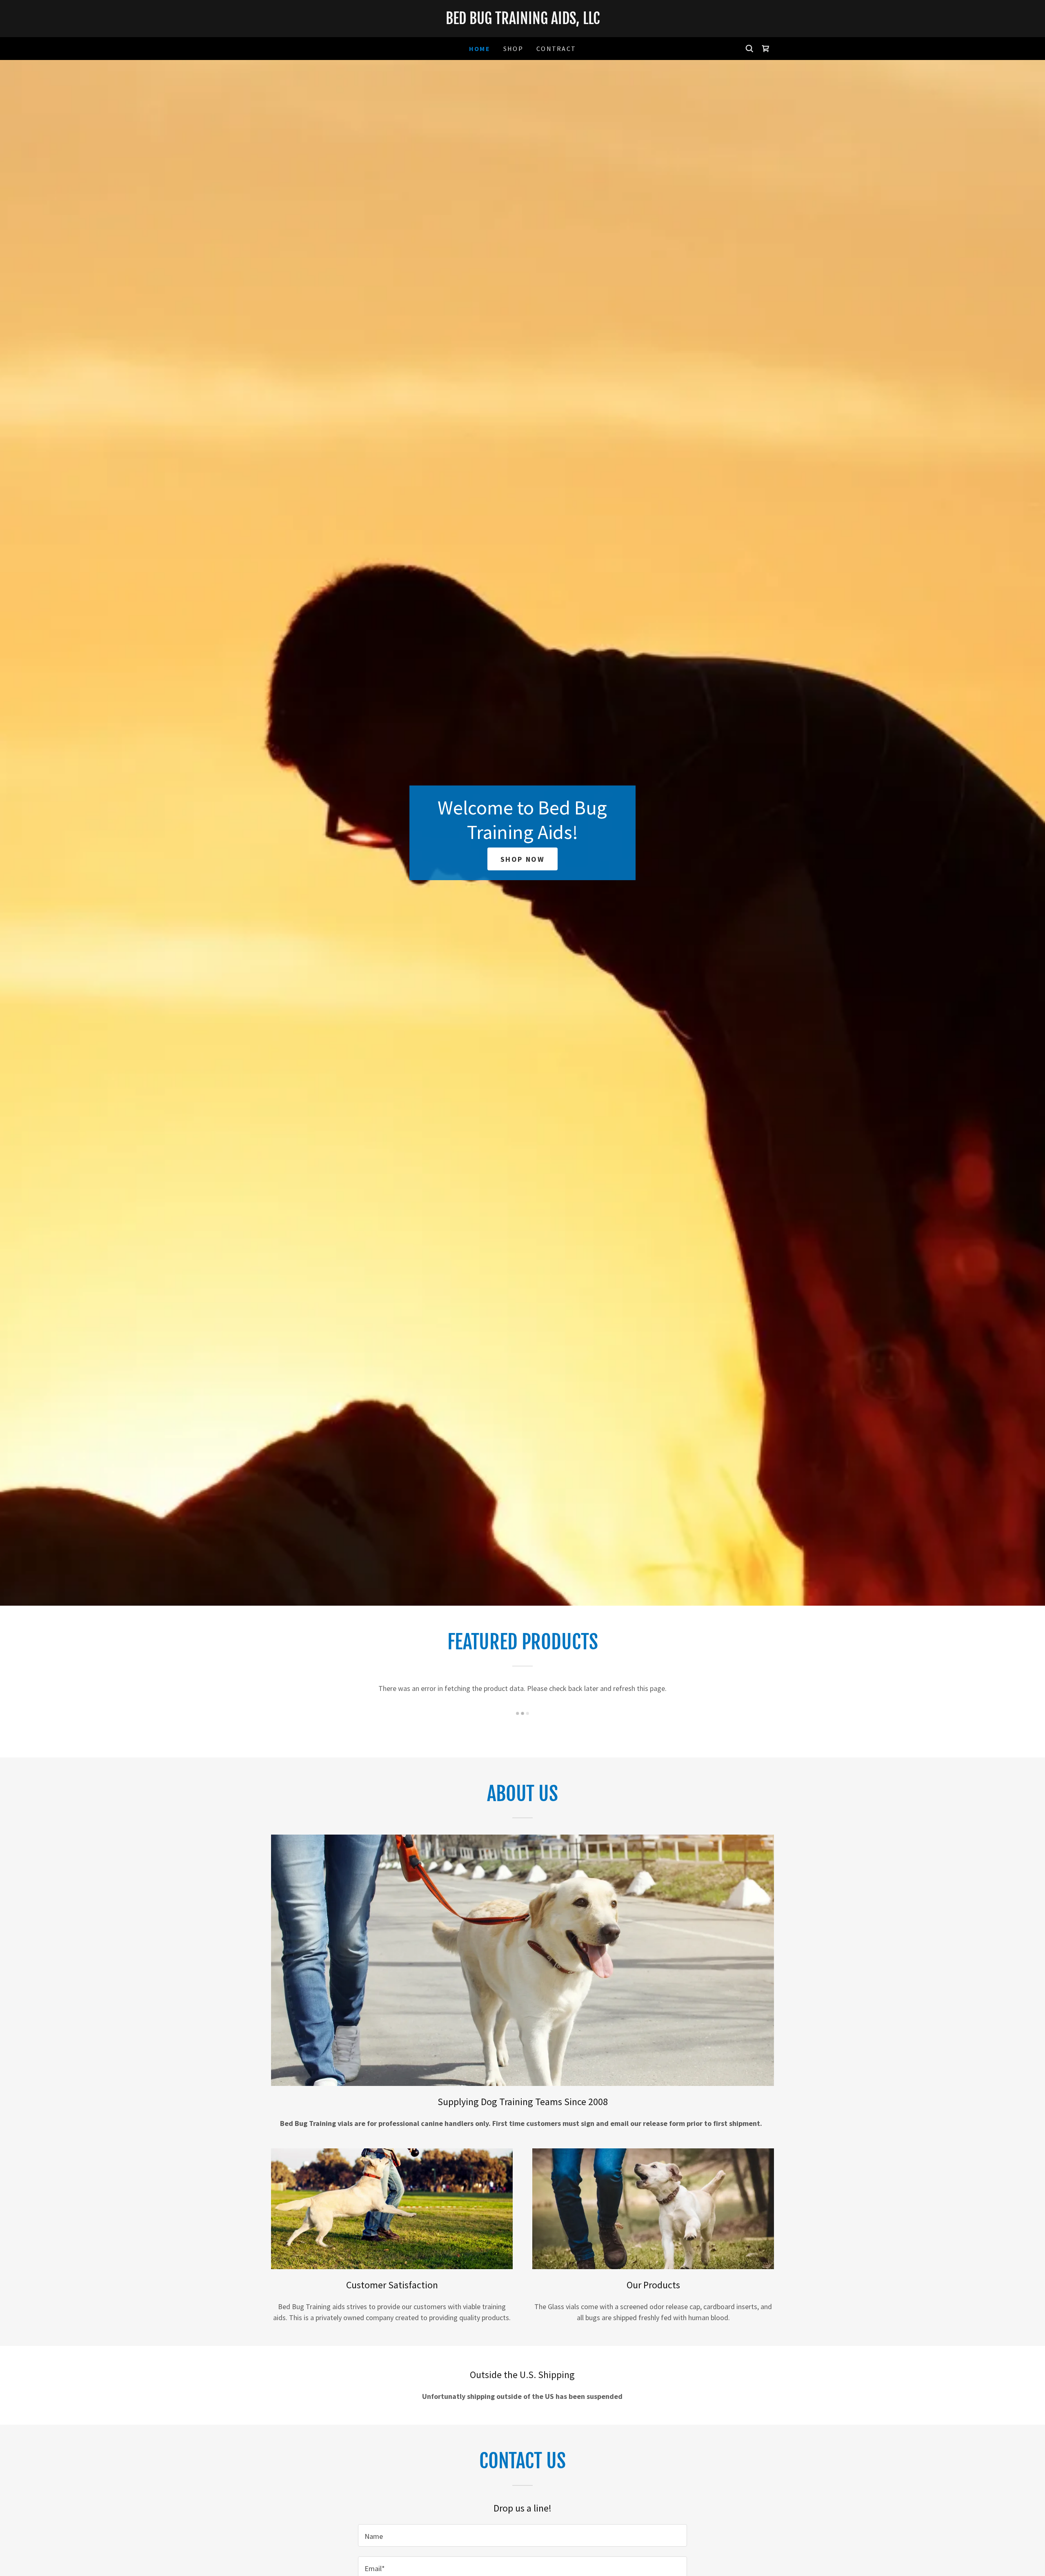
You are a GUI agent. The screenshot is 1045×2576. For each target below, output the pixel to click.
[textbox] (522, 2535)
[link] (522, 21)
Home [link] (480, 49)
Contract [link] (556, 49)
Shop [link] (513, 49)
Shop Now (523, 859)
